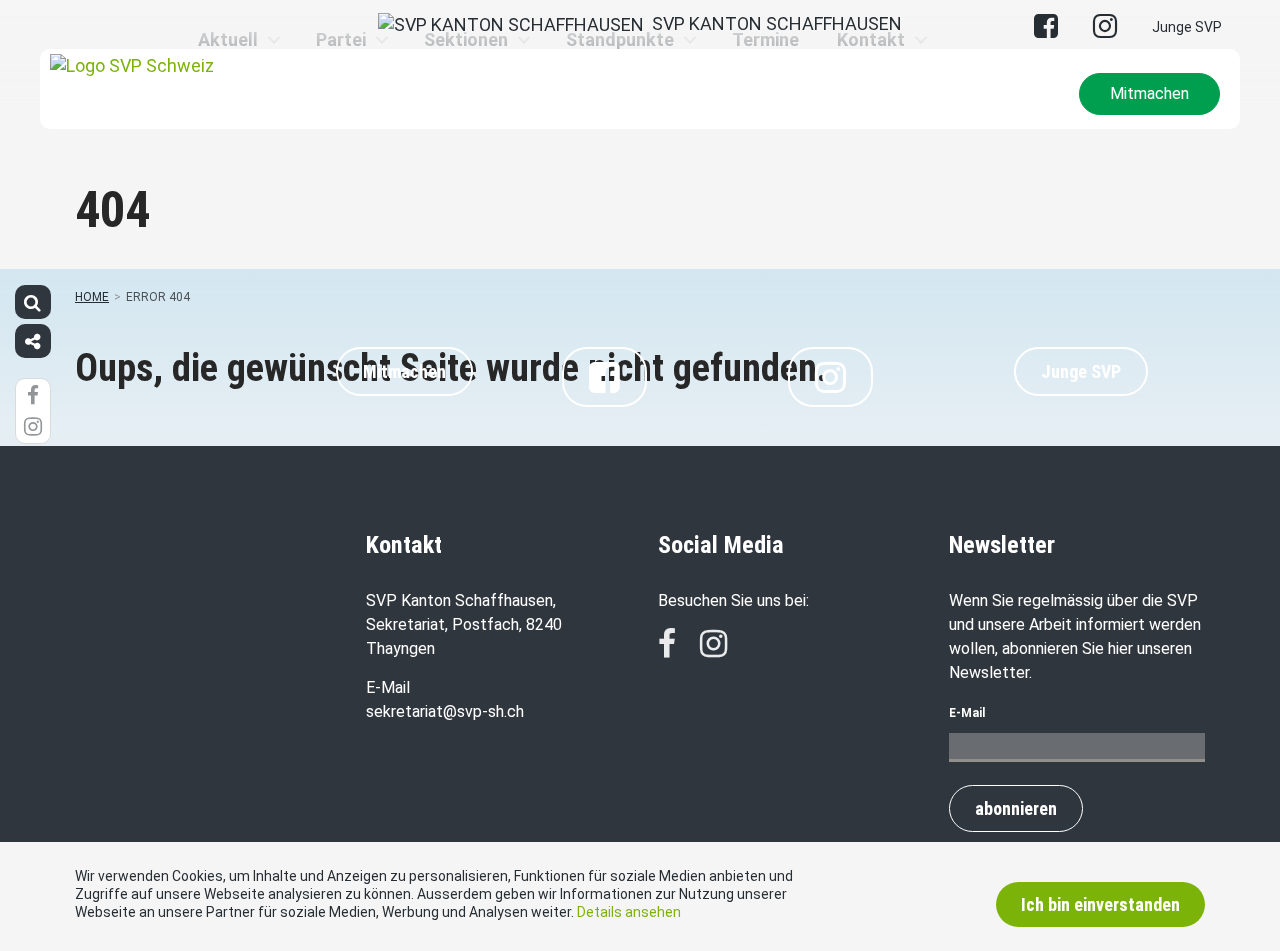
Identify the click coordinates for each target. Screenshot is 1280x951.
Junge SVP (1187, 27)
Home (92, 297)
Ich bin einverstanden (1100, 904)
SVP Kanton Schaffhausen (773, 23)
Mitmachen (1149, 93)
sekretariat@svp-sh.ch (445, 711)
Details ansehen (629, 912)
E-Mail (967, 713)
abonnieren (1016, 808)
